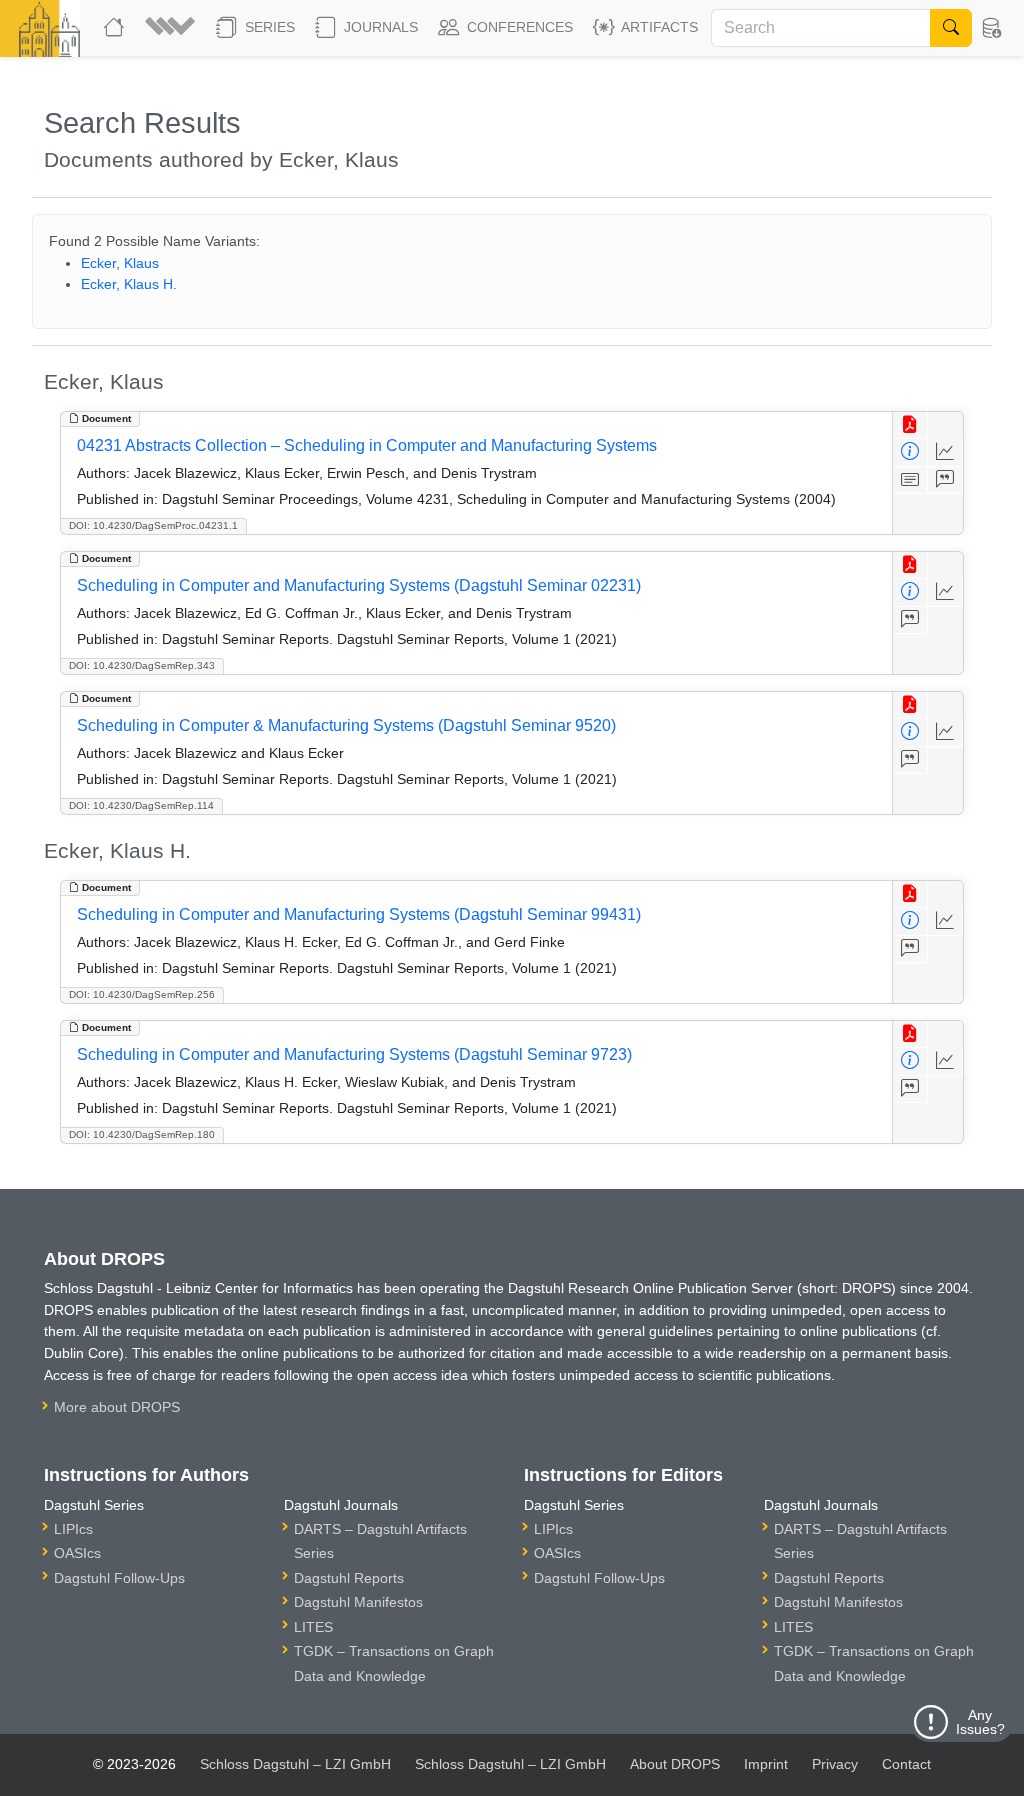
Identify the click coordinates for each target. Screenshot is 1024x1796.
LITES (313, 1627)
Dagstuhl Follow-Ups (119, 1578)
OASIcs (77, 1553)
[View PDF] (910, 425)
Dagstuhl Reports (349, 1578)
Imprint (766, 1764)
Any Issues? (980, 1722)
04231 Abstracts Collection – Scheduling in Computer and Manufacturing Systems (367, 445)
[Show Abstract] (910, 480)
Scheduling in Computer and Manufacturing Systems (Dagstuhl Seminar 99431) (359, 914)
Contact (906, 1764)
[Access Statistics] (945, 452)
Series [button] (268, 27)
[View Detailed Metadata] (910, 452)
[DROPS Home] (116, 28)
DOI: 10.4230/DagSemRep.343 (142, 665)
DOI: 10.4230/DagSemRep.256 (142, 994)
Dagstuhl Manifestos (358, 1602)
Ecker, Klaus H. (129, 284)
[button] (172, 28)
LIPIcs (73, 1529)
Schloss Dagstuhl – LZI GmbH (295, 1764)
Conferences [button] (518, 27)
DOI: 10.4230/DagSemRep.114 (141, 805)
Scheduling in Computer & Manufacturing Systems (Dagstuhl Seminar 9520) (346, 725)
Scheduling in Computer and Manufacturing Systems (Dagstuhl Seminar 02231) (359, 585)
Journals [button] (379, 27)
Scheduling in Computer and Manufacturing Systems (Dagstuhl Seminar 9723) (354, 1054)
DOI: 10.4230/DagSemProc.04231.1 (153, 525)
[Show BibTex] (945, 480)
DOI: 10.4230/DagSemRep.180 (142, 1134)
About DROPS (675, 1764)
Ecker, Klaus (120, 263)
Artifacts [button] (658, 27)
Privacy (835, 1764)
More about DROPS (117, 1407)
